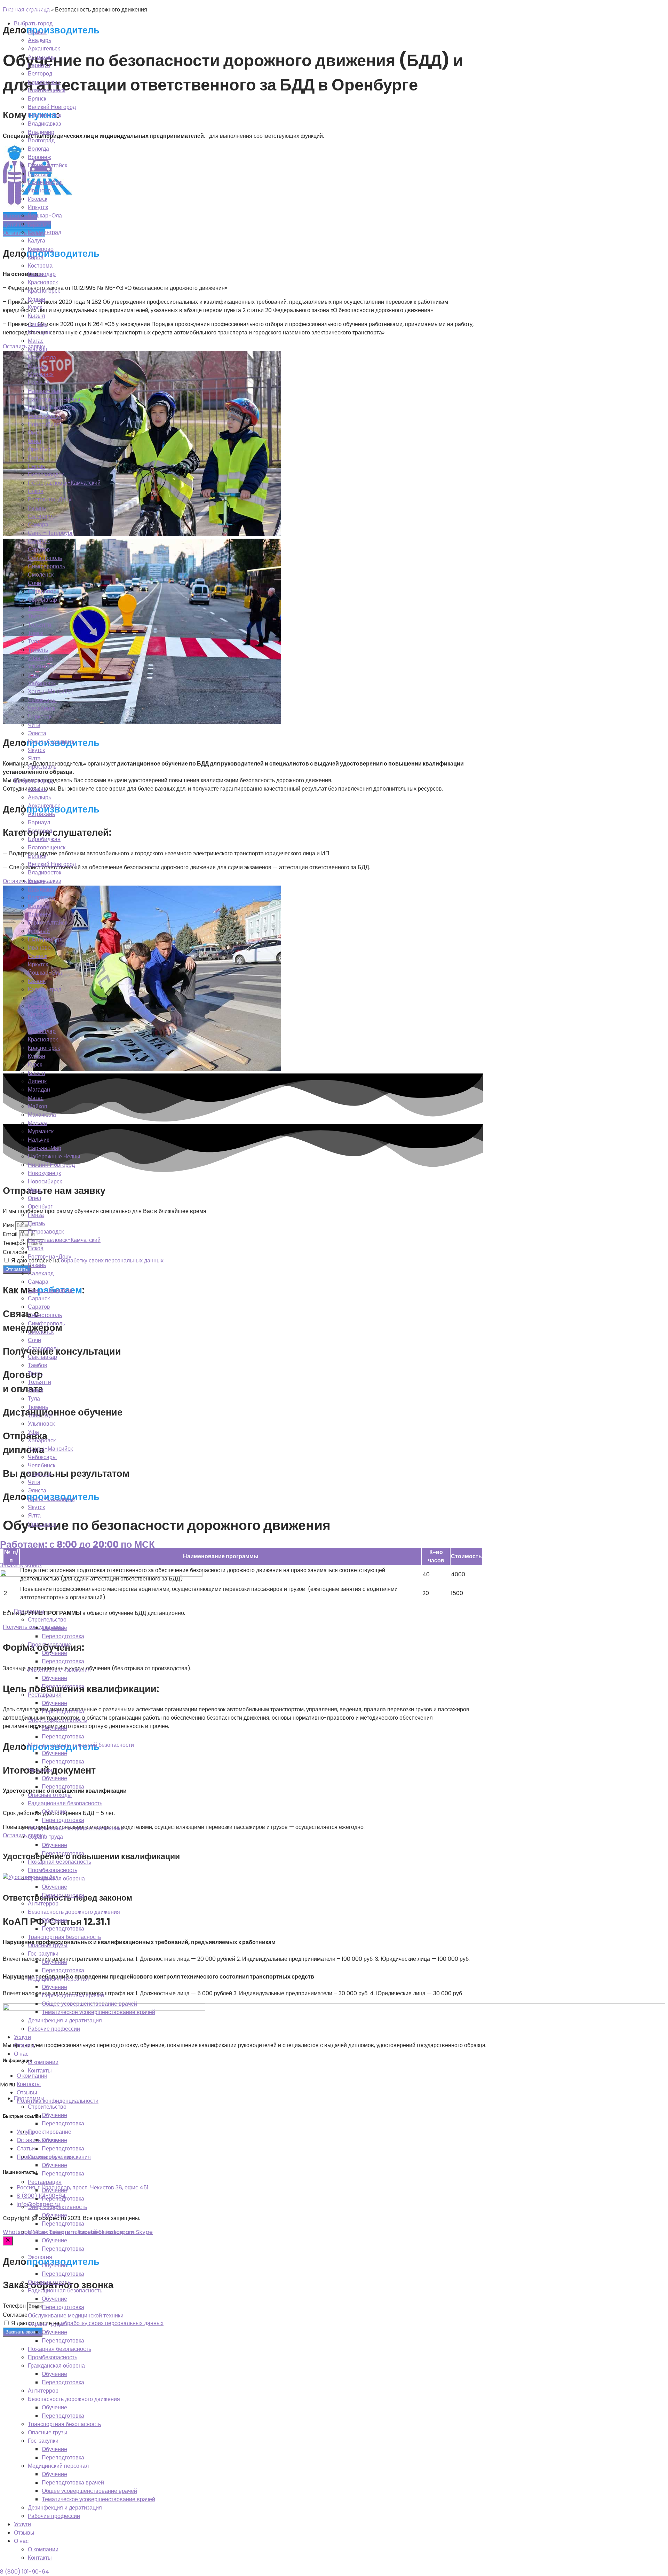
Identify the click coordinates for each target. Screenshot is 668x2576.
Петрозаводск (46, 474)
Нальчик (38, 383)
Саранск (39, 541)
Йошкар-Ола (45, 216)
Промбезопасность (53, 1870)
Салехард (41, 516)
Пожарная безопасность (59, 1862)
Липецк (37, 324)
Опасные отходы (50, 1795)
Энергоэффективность (57, 1720)
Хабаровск (42, 683)
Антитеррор (43, 1904)
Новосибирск (45, 424)
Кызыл (36, 316)
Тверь (35, 616)
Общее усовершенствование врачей (89, 2004)
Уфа (33, 675)
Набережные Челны (54, 399)
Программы (29, 1611)
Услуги (22, 2037)
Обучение (54, 1628)
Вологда (38, 149)
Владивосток (45, 115)
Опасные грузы (48, 1945)
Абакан (37, 32)
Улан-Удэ (40, 658)
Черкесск (40, 717)
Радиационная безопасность (65, 1803)
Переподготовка (63, 1636)
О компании (43, 2062)
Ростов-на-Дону (50, 500)
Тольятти (39, 625)
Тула (34, 641)
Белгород (40, 74)
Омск (34, 433)
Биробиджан (44, 82)
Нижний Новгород (51, 408)
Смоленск (41, 575)
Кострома (40, 266)
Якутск (36, 750)
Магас (36, 341)
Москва (37, 366)
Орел (34, 441)
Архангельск (44, 49)
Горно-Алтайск (47, 165)
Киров (36, 257)
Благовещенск (47, 90)
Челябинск (42, 708)
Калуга (37, 241)
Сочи (34, 583)
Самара (38, 525)
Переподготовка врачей (73, 1995)
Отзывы (24, 2046)
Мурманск (41, 374)
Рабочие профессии (54, 2029)
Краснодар (42, 274)
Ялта (34, 758)
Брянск (37, 99)
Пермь (36, 466)
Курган (37, 299)
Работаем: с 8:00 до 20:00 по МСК (77, 1544)
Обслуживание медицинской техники (76, 1828)
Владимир (41, 132)
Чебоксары (42, 700)
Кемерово (41, 249)
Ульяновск (41, 667)
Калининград (45, 232)
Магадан (39, 332)
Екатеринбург (46, 182)
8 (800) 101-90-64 (25, 2572)
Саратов (39, 550)
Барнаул (39, 65)
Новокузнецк (44, 416)
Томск (35, 633)
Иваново (39, 191)
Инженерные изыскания (59, 1670)
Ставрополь (43, 591)
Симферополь (46, 566)
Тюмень (38, 650)
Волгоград (41, 140)
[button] (334, 2085)
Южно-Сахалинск (51, 742)
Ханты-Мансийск (50, 692)
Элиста (37, 733)
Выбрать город (33, 23)
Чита (34, 725)
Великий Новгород (52, 107)
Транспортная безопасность (64, 1937)
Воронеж (39, 157)
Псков (36, 491)
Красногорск (44, 291)
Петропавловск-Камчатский (64, 483)
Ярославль (42, 767)
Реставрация (45, 1695)
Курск (35, 307)
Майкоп (38, 349)
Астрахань (41, 57)
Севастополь (45, 558)
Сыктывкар (42, 600)
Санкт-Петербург (50, 533)
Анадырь (39, 40)
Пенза (36, 458)
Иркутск (38, 207)
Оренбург (40, 449)
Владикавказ (44, 124)
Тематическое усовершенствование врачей (98, 2012)
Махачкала (42, 358)
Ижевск (38, 199)
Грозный (39, 174)
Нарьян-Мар (45, 391)
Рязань (37, 508)
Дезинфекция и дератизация (65, 2020)
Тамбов (38, 608)
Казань (37, 224)
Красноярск (43, 282)
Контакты (40, 2071)
